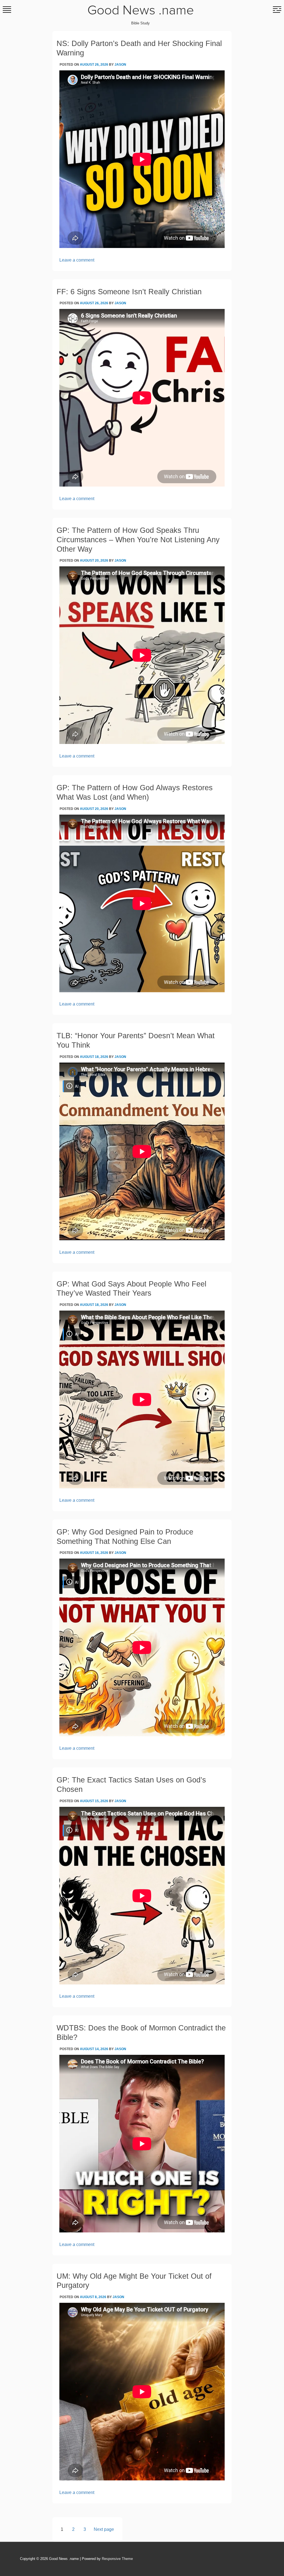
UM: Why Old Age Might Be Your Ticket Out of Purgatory (134, 2281)
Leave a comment (77, 260)
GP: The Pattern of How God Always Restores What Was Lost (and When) (135, 792)
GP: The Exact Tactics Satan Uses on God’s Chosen (131, 1785)
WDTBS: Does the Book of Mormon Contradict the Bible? (141, 2033)
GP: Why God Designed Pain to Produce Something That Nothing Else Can (125, 1537)
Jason (120, 65)
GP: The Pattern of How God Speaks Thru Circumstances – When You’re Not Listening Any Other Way (138, 540)
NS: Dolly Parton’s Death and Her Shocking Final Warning (139, 48)
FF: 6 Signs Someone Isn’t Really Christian (129, 292)
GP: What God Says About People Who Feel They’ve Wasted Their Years (131, 1289)
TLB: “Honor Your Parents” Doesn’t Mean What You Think (136, 1040)
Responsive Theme (117, 2559)
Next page (104, 2529)
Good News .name (141, 11)
